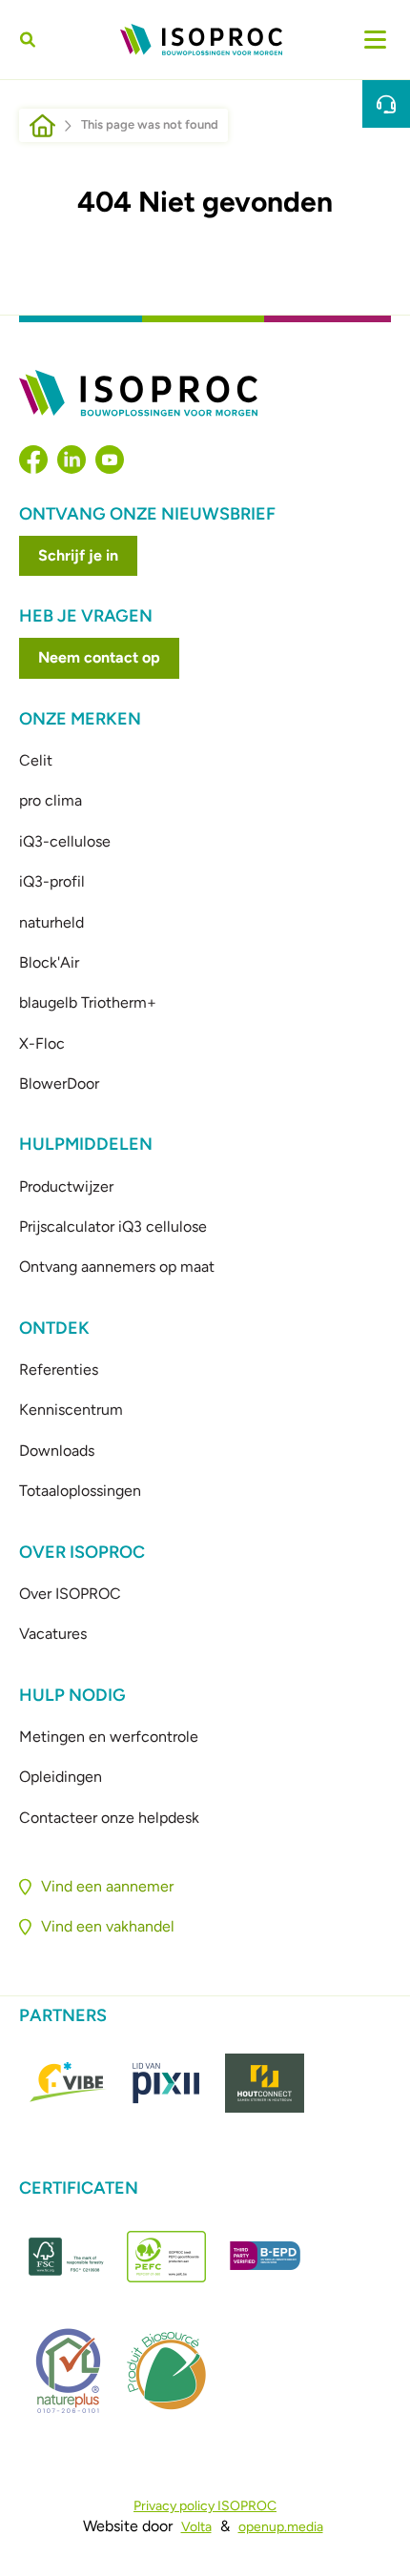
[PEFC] (166, 2257)
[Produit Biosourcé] (166, 2371)
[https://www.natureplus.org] (68, 2371)
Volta (196, 2527)
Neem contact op (99, 657)
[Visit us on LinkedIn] (72, 460)
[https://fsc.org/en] (68, 2257)
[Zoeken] (31, 40)
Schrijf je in (78, 555)
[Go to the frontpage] (201, 40)
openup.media (281, 2527)
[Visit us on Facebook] (33, 460)
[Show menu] (375, 40)
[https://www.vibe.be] (68, 2083)
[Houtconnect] (265, 2083)
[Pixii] (166, 2083)
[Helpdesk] (386, 104)
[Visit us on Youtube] (110, 460)
